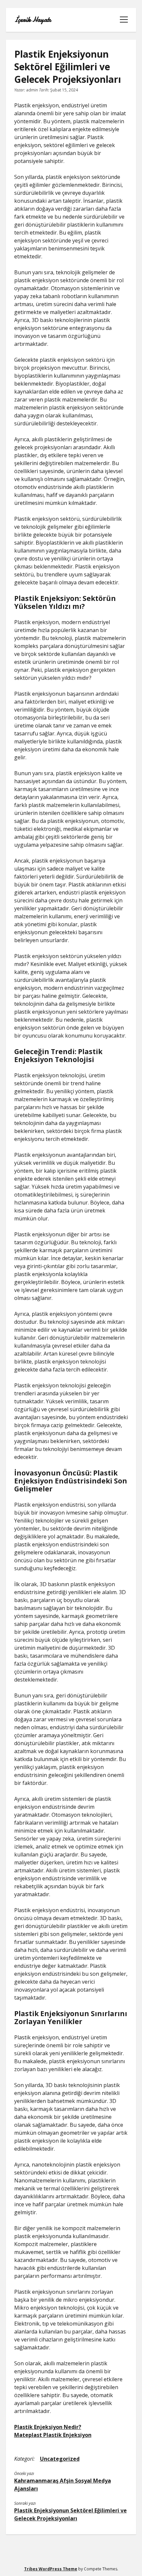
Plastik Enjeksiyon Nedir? (48, 2427)
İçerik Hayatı (33, 20)
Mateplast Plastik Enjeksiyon (53, 2435)
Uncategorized (60, 2459)
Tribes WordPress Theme (51, 2569)
